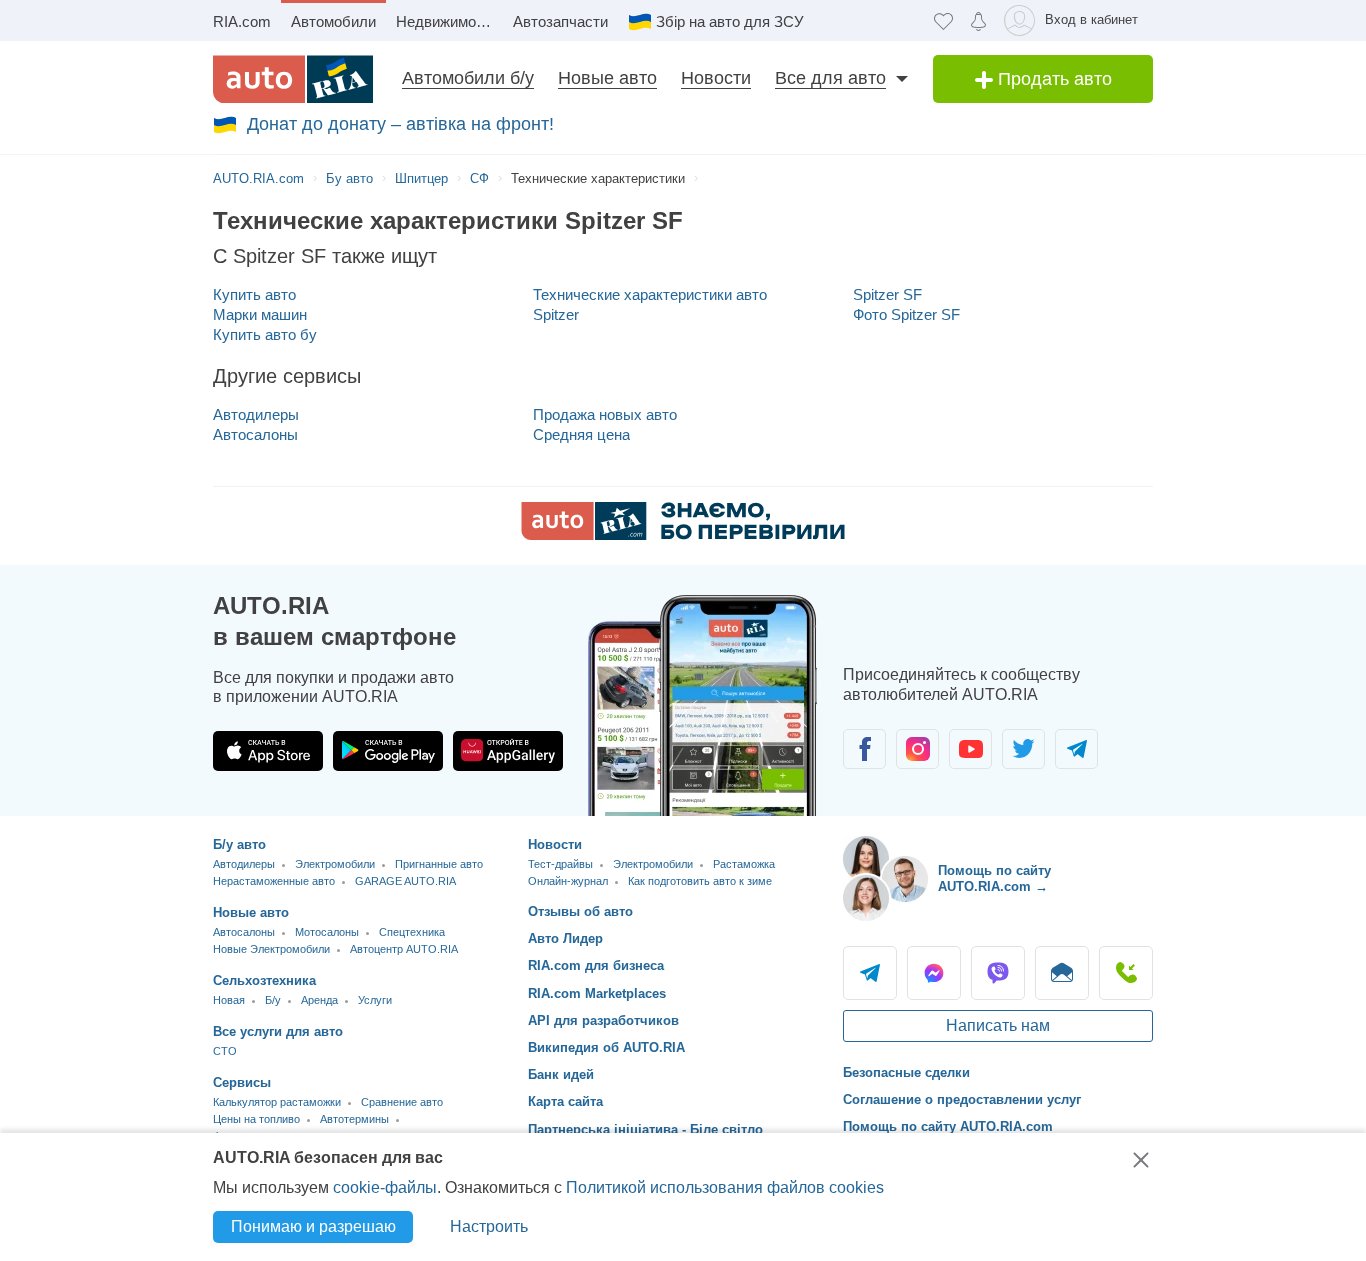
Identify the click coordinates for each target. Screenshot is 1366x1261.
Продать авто (1052, 79)
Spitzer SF (887, 294)
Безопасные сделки (906, 1072)
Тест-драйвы (560, 864)
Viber (998, 973)
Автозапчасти (560, 21)
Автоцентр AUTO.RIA (404, 949)
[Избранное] (943, 20)
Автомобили (333, 21)
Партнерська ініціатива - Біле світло (645, 1129)
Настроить (489, 1226)
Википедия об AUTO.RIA (606, 1047)
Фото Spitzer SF (906, 314)
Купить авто (254, 294)
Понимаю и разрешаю (313, 1226)
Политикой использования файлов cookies (725, 1187)
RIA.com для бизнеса (596, 965)
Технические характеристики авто (650, 294)
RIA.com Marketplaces (597, 993)
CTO (225, 1051)
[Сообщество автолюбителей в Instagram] (917, 749)
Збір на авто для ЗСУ (730, 21)
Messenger (934, 973)
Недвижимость (447, 21)
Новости (716, 78)
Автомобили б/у (468, 78)
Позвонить (1126, 973)
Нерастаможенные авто (274, 881)
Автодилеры (256, 414)
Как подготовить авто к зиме (700, 881)
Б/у (273, 1000)
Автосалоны (255, 434)
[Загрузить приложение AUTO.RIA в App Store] (268, 751)
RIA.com (242, 21)
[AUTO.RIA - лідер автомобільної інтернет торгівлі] (293, 79)
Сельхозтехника (264, 980)
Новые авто (607, 78)
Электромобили (335, 864)
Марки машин (260, 314)
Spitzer (556, 314)
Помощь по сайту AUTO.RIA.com (948, 1126)
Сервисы (242, 1082)
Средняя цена (581, 434)
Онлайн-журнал (568, 881)
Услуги (375, 1000)
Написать (1062, 973)
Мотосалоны (327, 932)
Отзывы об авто (580, 911)
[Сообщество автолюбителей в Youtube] (970, 749)
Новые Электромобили (271, 949)
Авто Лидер (565, 938)
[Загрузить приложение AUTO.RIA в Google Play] (388, 751)
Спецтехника (412, 932)
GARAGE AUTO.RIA (405, 881)
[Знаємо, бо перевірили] (683, 534)
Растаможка (744, 864)
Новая (229, 1000)
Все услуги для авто (278, 1031)
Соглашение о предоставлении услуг (962, 1099)
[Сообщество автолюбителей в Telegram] (1076, 749)
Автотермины (354, 1119)
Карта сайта (565, 1101)
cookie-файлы (385, 1187)
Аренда (319, 1000)
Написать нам (998, 1025)
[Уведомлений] (978, 20)
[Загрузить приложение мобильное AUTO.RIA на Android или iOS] (703, 705)
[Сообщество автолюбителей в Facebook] (864, 749)
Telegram (870, 973)
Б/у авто (239, 844)
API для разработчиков (603, 1020)
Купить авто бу (265, 334)
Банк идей (561, 1074)
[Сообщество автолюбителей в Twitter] (1023, 749)
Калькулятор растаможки (277, 1102)
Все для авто (830, 78)
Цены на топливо (256, 1119)
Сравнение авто (402, 1102)
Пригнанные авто (439, 864)
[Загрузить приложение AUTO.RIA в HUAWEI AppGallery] (508, 751)
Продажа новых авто (605, 414)
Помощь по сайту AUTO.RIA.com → (994, 878)
